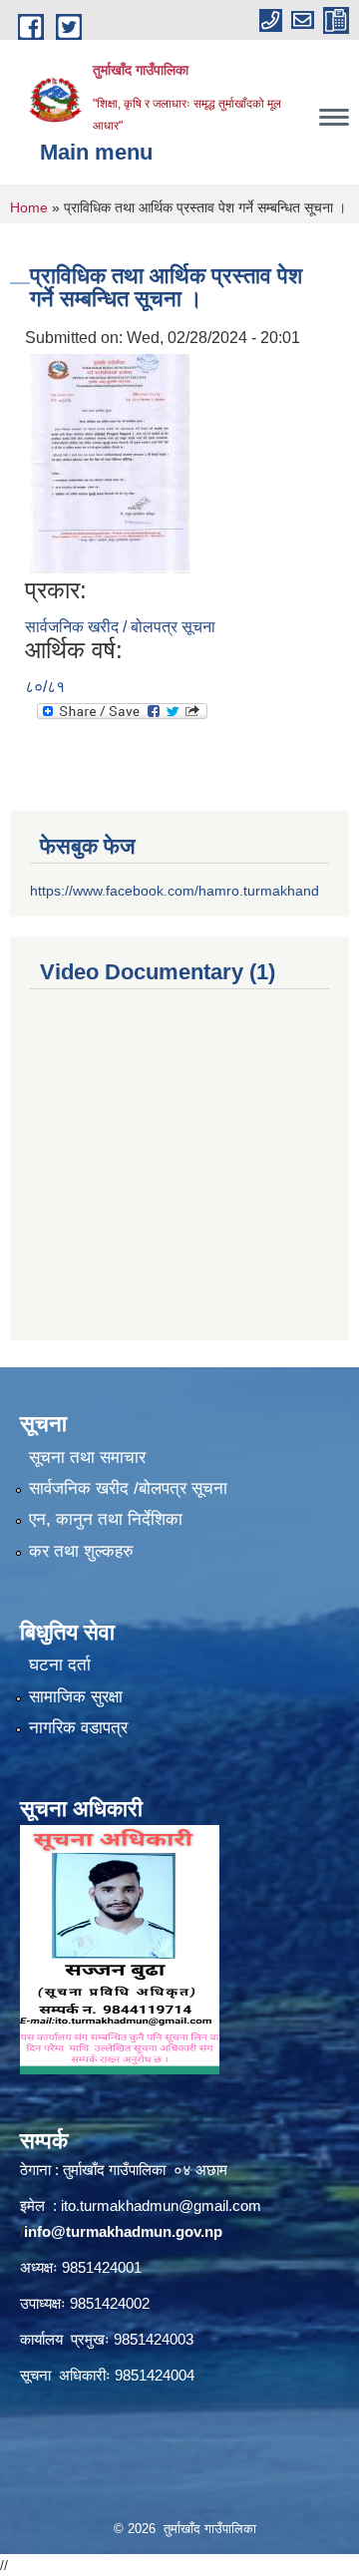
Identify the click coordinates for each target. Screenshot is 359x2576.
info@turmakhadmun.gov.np (123, 2231)
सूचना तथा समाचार (87, 1458)
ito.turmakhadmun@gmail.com (161, 2206)
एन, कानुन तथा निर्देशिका (106, 1519)
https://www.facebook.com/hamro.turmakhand (175, 891)
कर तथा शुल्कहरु (81, 1551)
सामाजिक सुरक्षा (76, 1697)
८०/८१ (45, 687)
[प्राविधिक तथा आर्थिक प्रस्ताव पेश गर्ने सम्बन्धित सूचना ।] (110, 463)
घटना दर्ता (60, 1665)
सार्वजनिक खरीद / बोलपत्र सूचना (120, 627)
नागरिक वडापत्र (78, 1728)
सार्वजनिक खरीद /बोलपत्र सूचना (128, 1488)
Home (29, 207)
